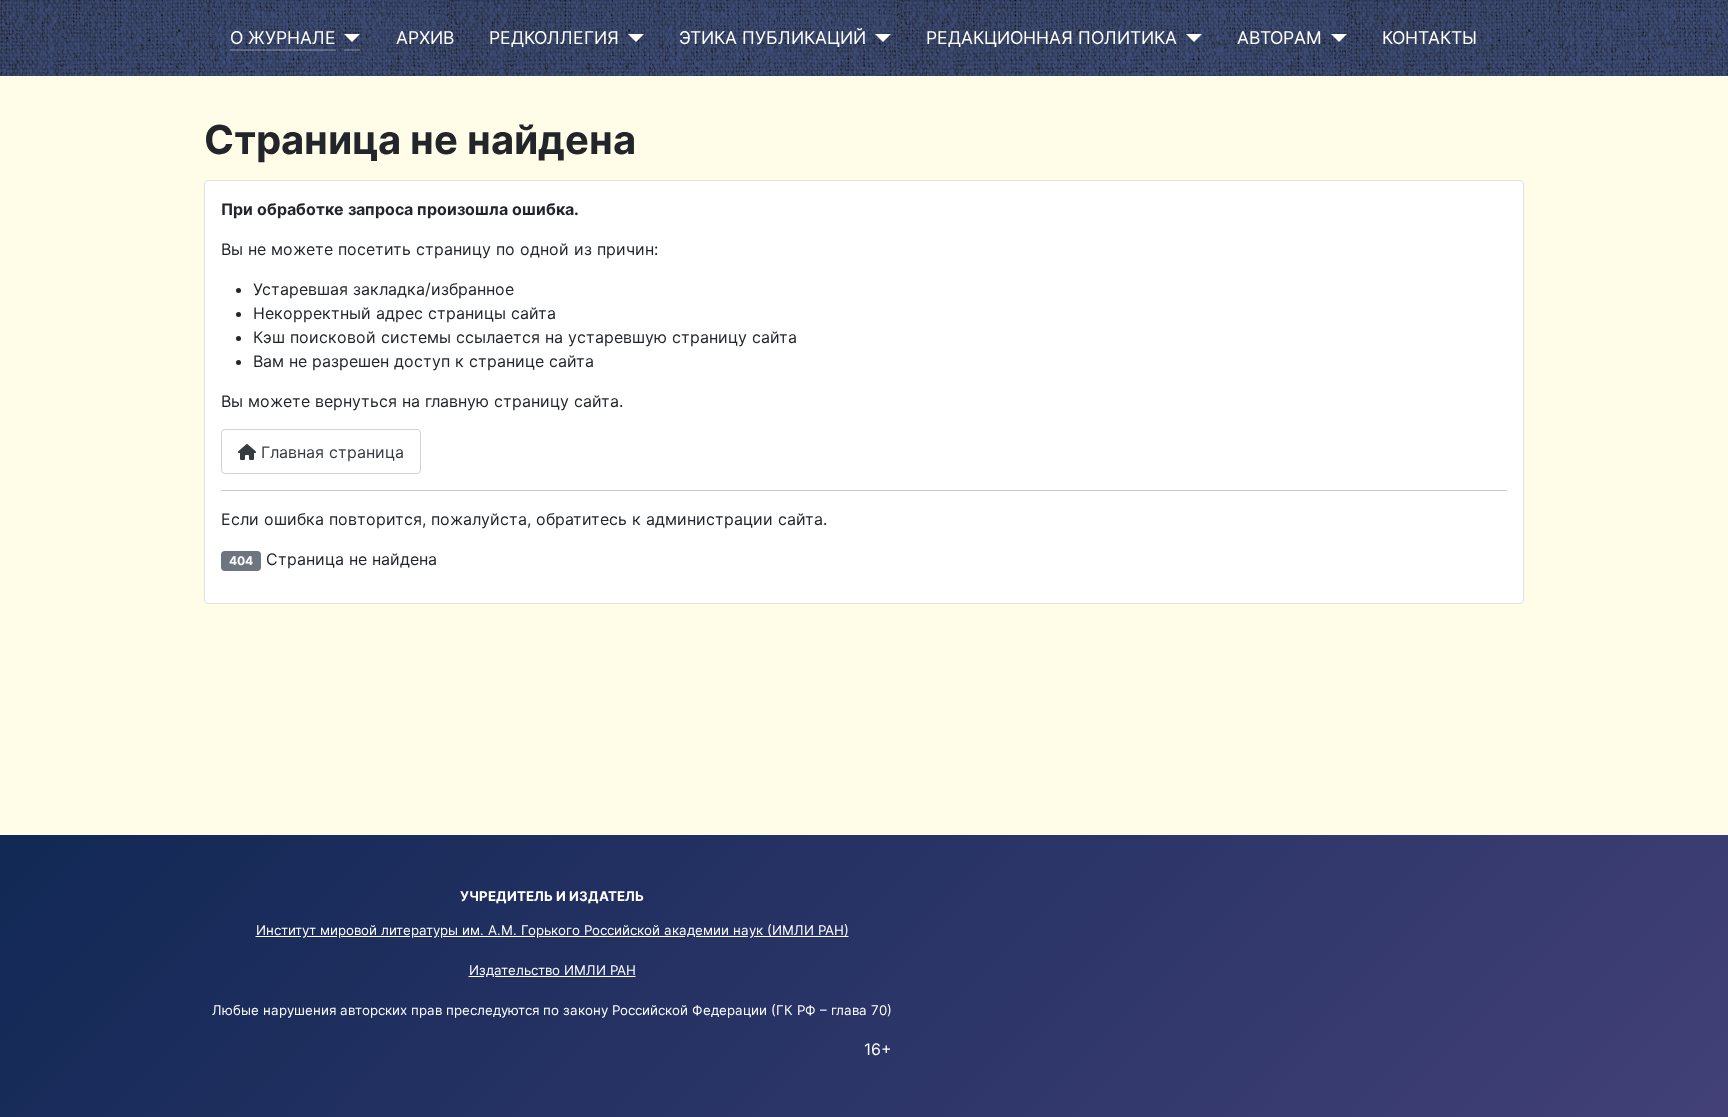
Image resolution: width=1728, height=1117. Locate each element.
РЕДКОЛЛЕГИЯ (554, 37)
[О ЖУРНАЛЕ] (348, 38)
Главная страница (330, 452)
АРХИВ (425, 37)
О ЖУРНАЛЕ (283, 37)
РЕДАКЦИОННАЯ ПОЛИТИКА (1051, 37)
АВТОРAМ (1279, 37)
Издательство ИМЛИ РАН (552, 970)
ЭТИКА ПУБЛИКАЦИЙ (772, 37)
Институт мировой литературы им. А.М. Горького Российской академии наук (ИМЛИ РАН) (552, 930)
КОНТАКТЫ (1429, 37)
